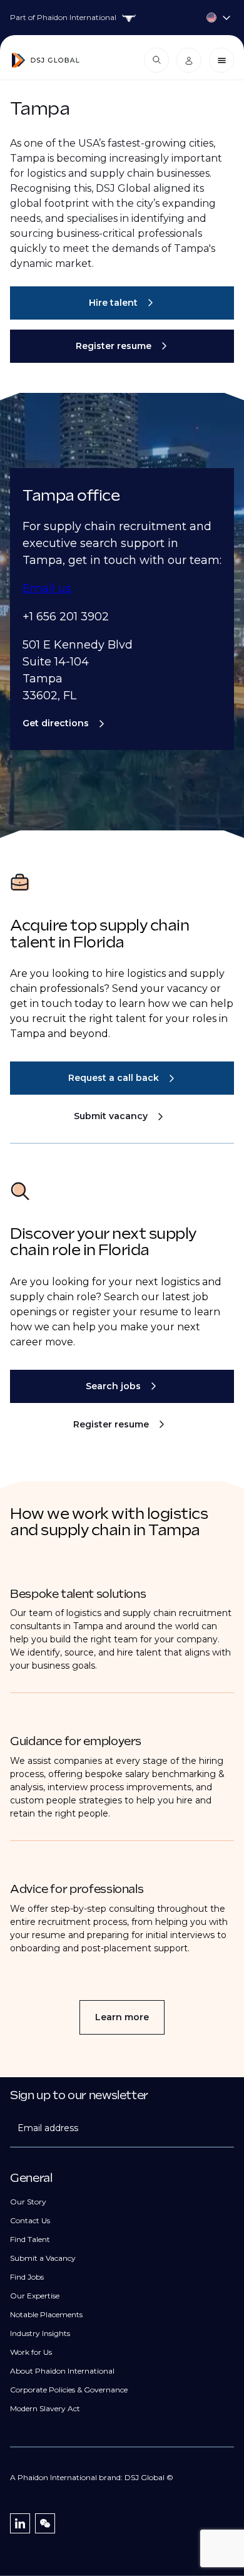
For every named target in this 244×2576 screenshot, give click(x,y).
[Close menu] (221, 60)
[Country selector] (122, 18)
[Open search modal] (156, 60)
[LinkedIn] (20, 2523)
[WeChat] (45, 2523)
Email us (47, 588)
